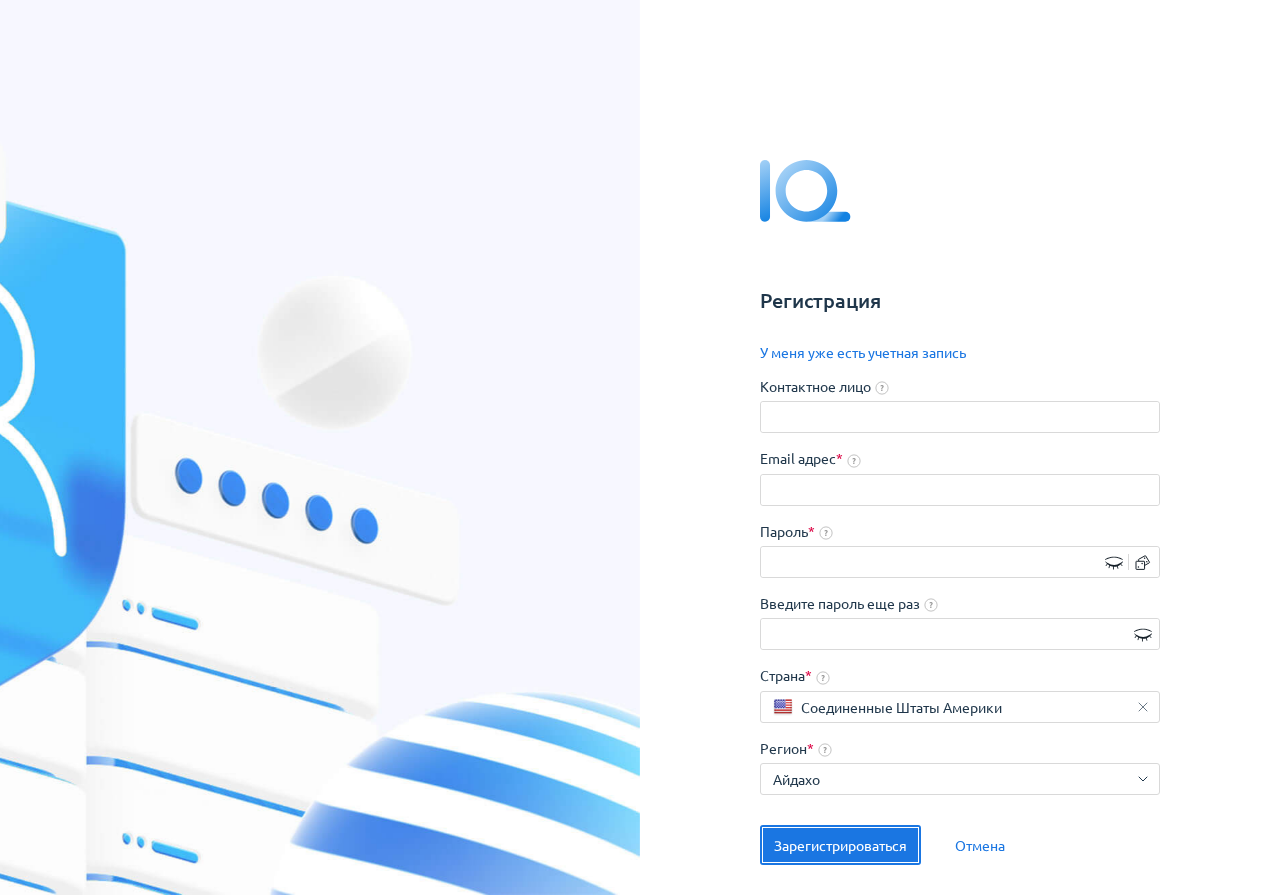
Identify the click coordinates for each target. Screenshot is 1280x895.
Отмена (980, 845)
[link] (863, 353)
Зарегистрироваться (840, 845)
